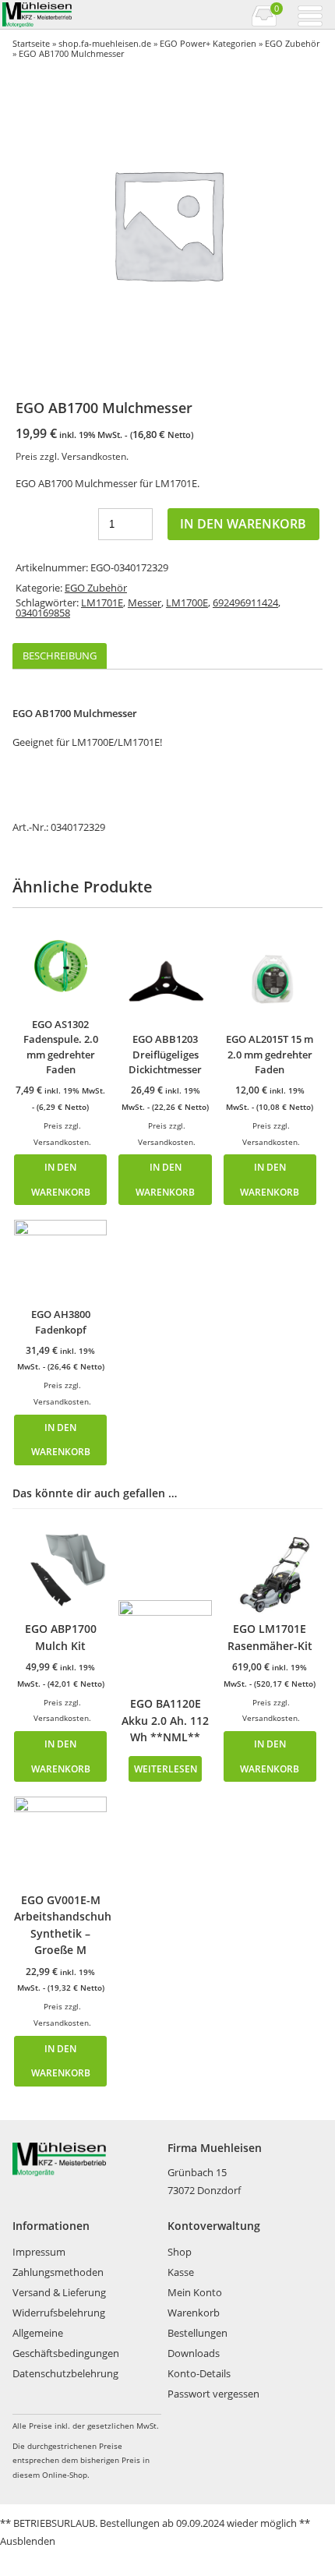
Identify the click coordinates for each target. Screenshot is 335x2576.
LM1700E (187, 602)
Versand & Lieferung (59, 2292)
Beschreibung (60, 655)
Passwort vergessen (213, 2394)
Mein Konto (195, 2292)
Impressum (39, 2252)
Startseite (31, 43)
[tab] (60, 656)
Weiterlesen (166, 1769)
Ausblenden (28, 2541)
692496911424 (245, 602)
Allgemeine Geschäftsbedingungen (66, 2343)
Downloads (194, 2353)
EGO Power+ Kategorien (208, 43)
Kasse (181, 2272)
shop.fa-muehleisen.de (105, 43)
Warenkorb (194, 2313)
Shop (180, 2252)
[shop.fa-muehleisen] (84, 15)
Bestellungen (197, 2333)
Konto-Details (199, 2373)
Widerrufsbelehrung (59, 2313)
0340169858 (43, 613)
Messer (145, 602)
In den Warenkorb (243, 524)
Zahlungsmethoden (58, 2272)
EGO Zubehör (292, 43)
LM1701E (102, 602)
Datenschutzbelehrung (65, 2373)
